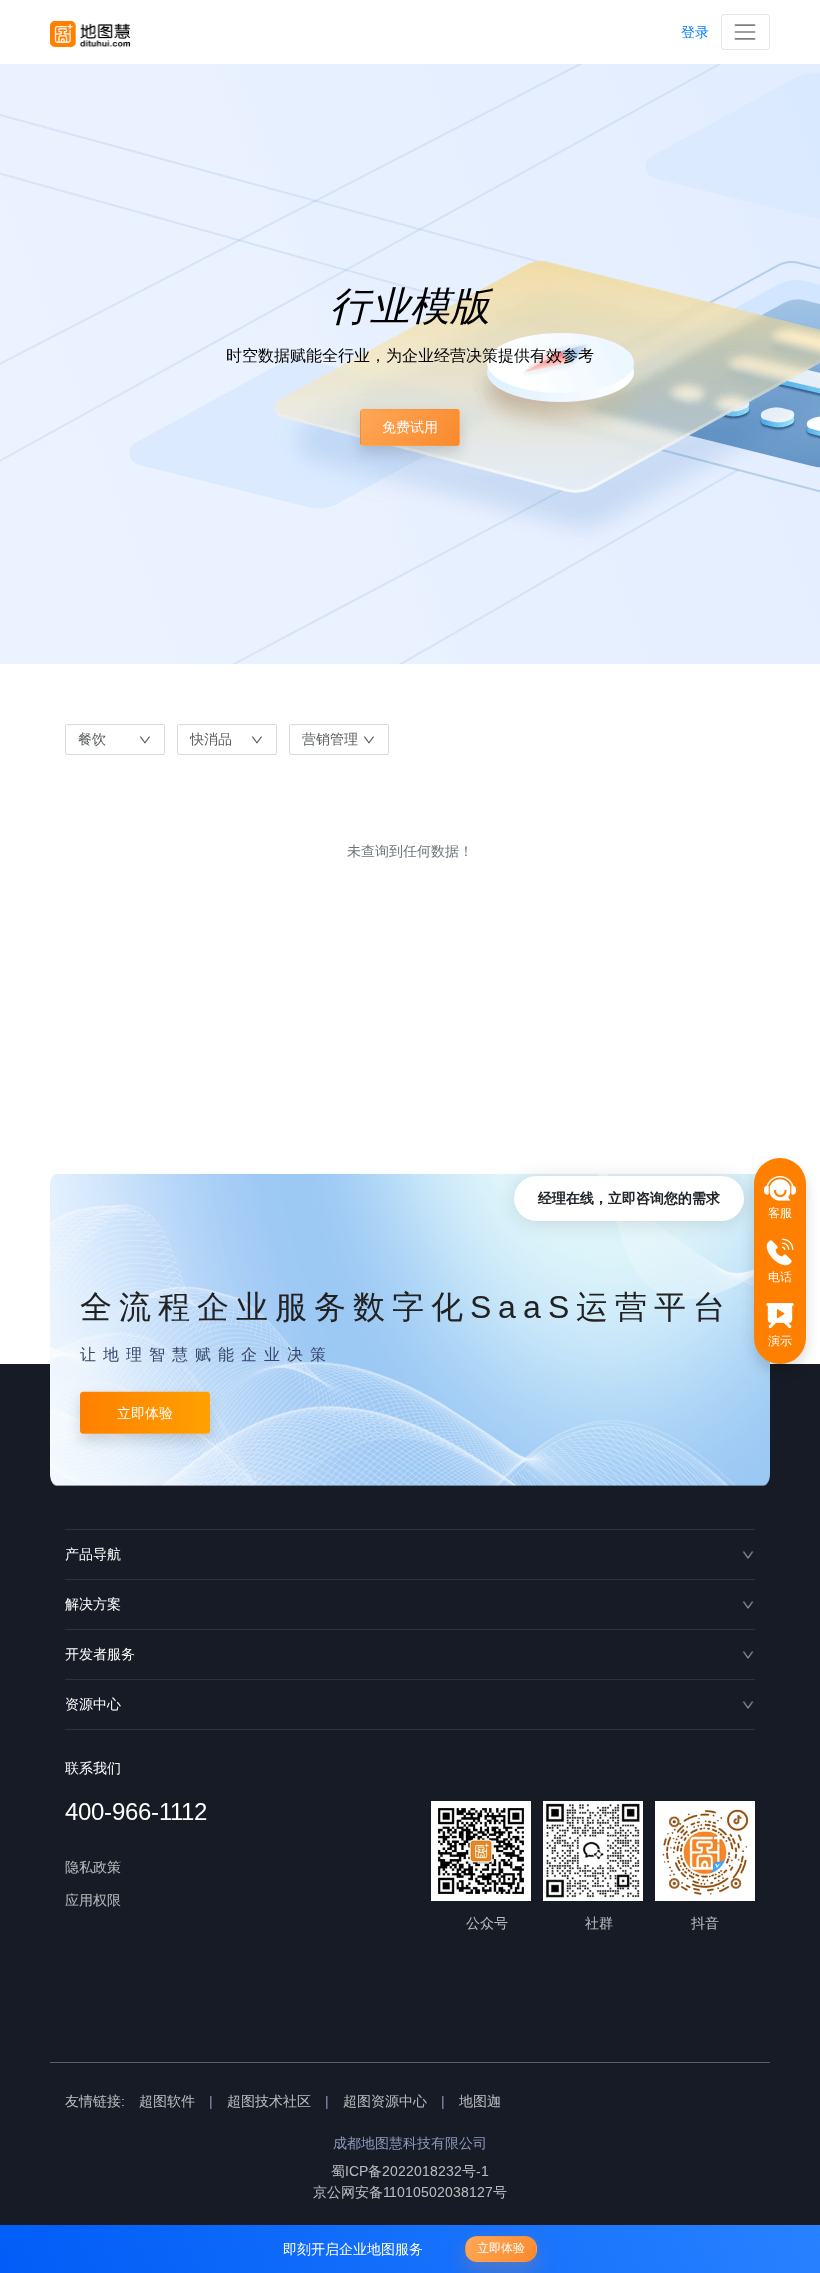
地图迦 (480, 2101)
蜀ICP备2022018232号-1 (410, 2171)
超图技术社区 (269, 2101)
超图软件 (167, 2101)
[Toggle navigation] (745, 31)
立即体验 (145, 1412)
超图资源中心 (385, 2101)
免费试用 (410, 427)
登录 (695, 32)
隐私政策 (93, 1867)
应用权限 (93, 1900)
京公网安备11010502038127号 (410, 2192)
